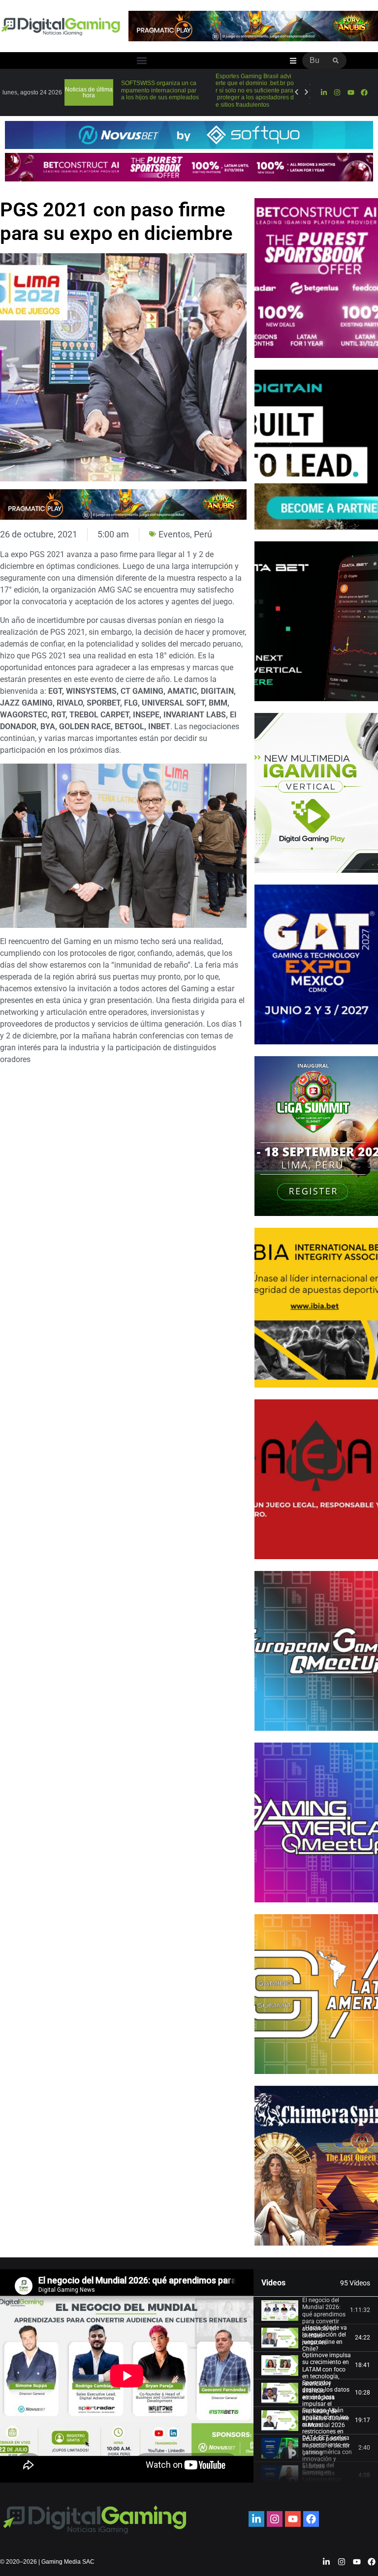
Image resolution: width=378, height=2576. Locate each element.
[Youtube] (350, 92)
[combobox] (314, 60)
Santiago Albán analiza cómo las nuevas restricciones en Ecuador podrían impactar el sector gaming (326, 2431)
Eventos (174, 534)
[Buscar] (336, 60)
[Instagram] (337, 92)
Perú (203, 534)
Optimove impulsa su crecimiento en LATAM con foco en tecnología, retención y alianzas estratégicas (327, 2376)
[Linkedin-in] (324, 92)
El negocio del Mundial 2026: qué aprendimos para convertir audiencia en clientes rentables (324, 2321)
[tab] (316, 2310)
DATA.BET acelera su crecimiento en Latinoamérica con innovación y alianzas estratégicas (327, 2456)
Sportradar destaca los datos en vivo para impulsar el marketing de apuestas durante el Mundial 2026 (326, 2404)
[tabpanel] (127, 2376)
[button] (142, 61)
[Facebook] (364, 92)
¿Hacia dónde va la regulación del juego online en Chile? (325, 2338)
